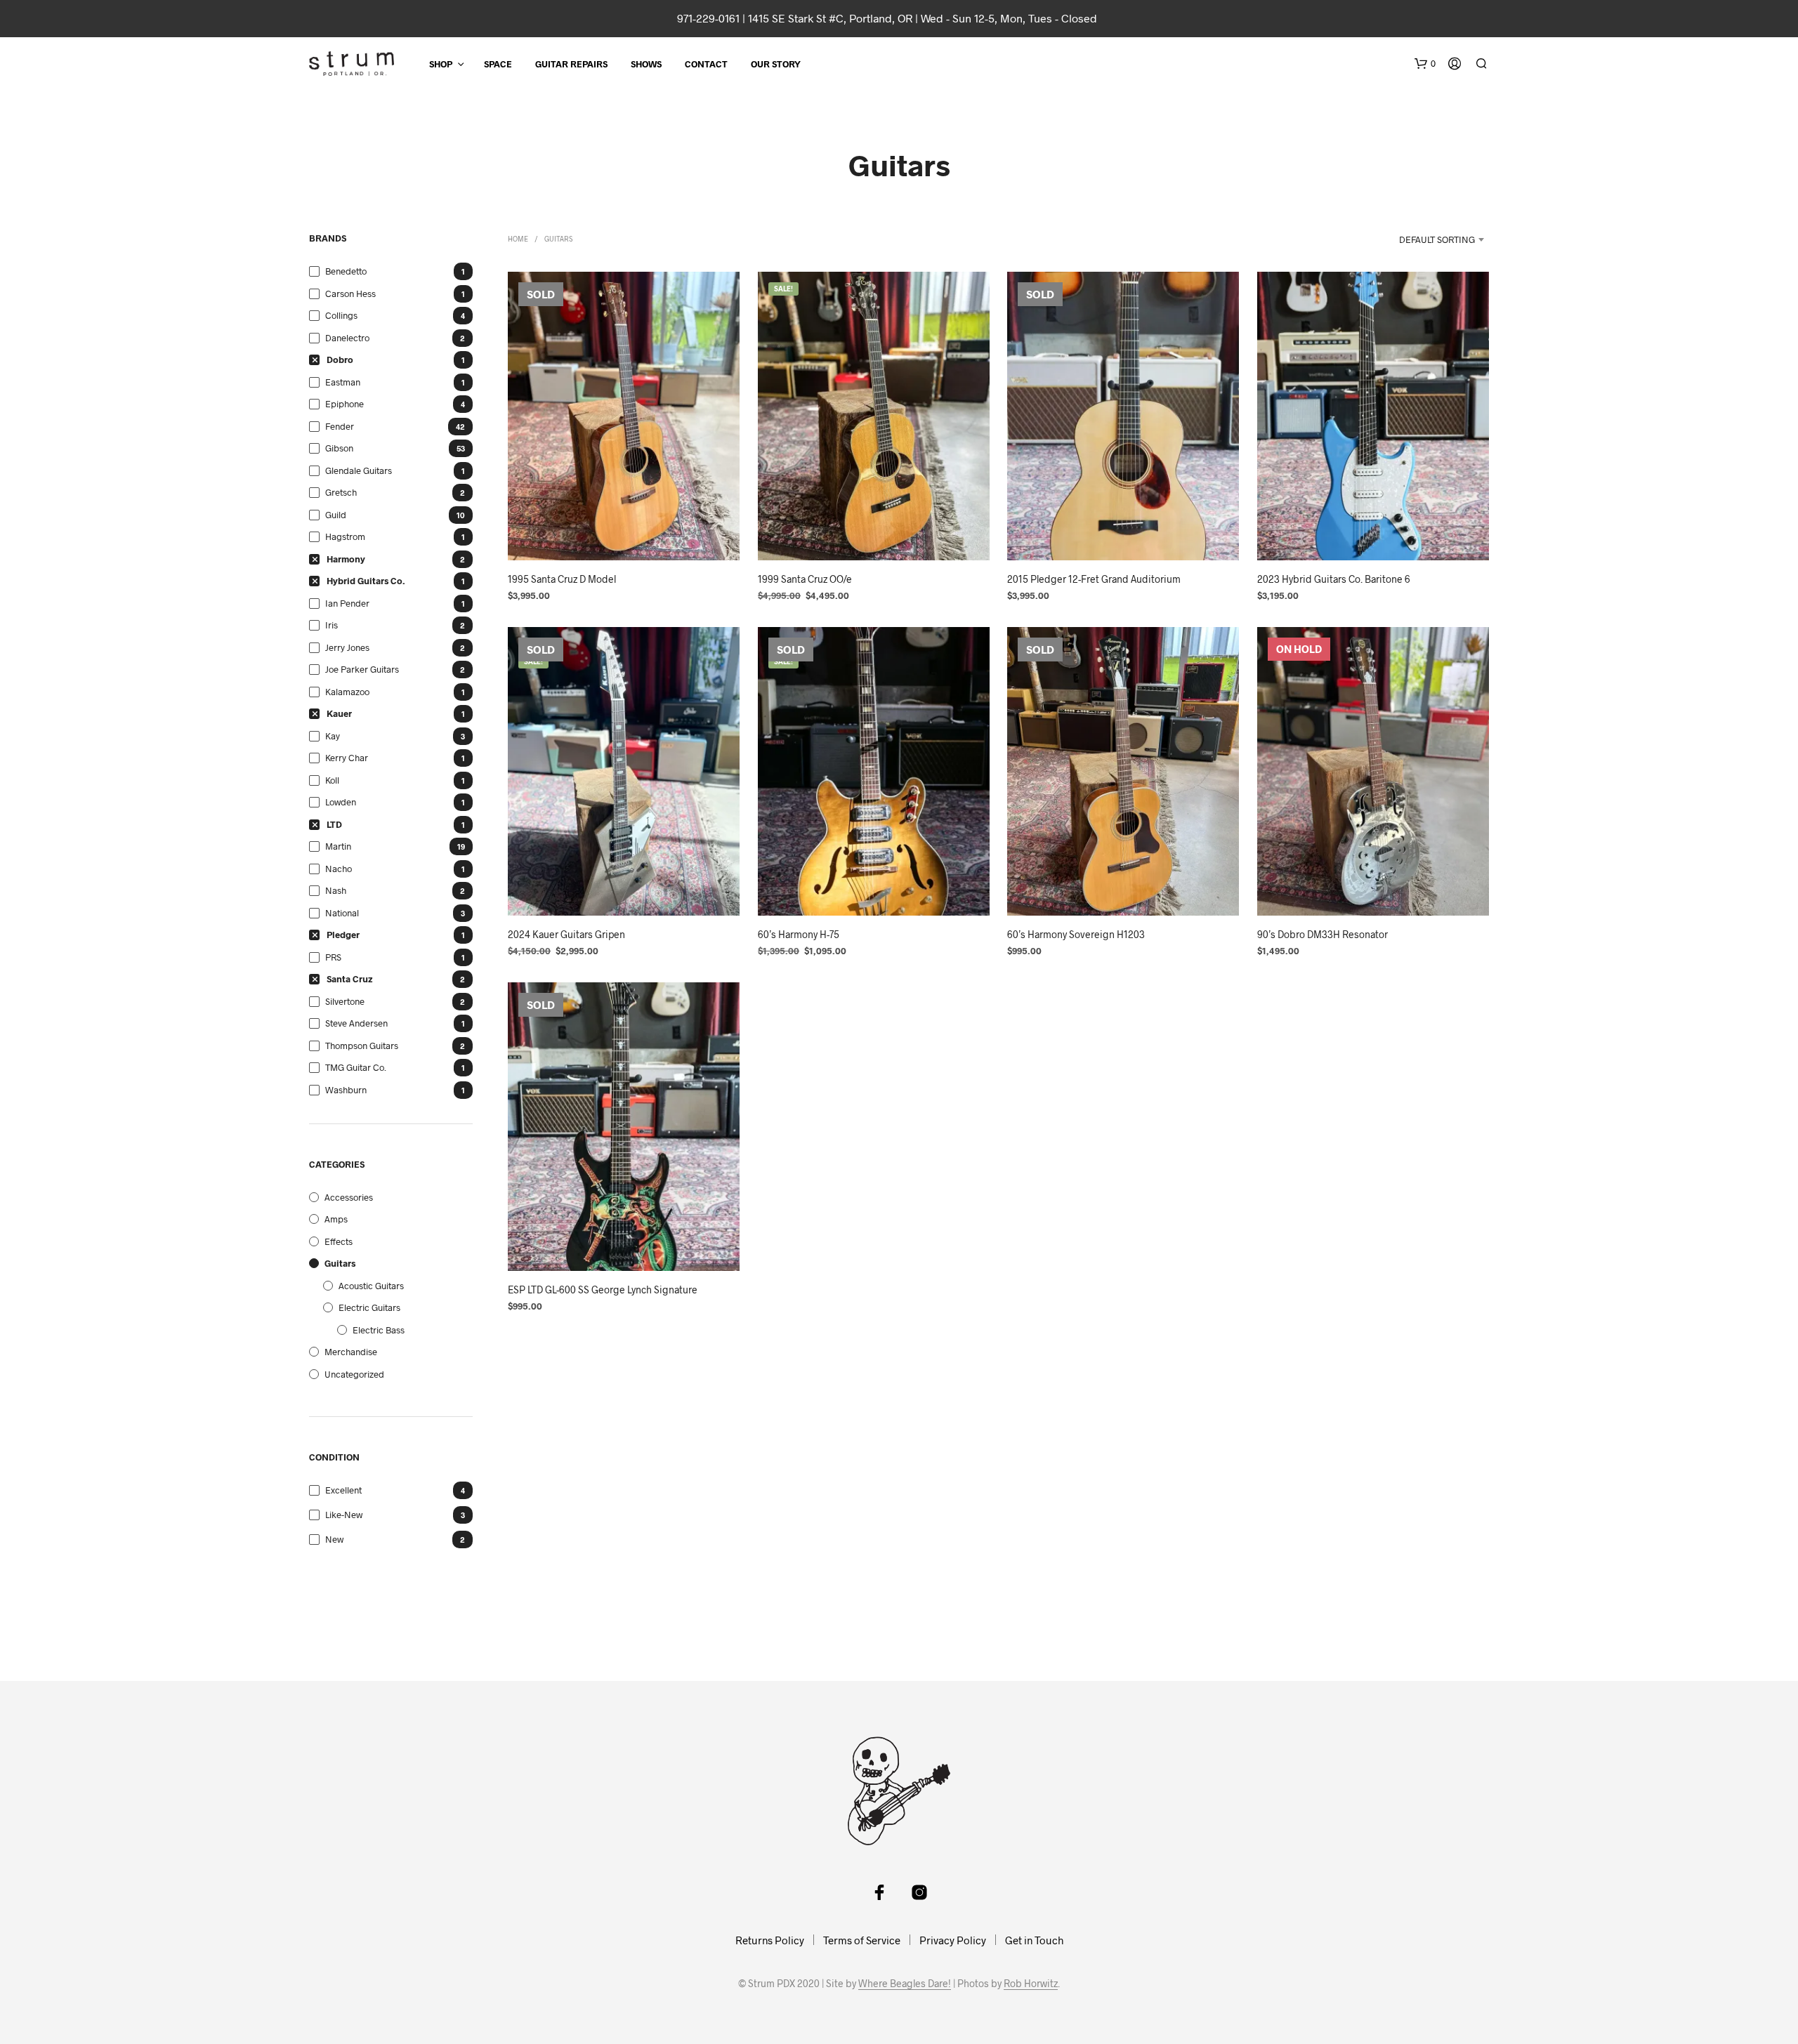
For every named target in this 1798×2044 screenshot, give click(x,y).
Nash (336, 890)
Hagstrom (345, 536)
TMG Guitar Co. (356, 1067)
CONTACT (706, 64)
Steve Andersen (356, 1023)
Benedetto (346, 271)
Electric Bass (379, 1330)
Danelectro (347, 338)
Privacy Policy (953, 1940)
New (334, 1539)
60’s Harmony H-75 (799, 934)
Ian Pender (347, 603)
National (342, 913)
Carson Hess (350, 294)
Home (518, 239)
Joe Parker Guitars (362, 669)
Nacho (339, 869)
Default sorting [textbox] (1437, 239)
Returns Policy (770, 1940)
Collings (341, 315)
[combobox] (1423, 239)
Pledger (343, 935)
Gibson (339, 448)
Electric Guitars (369, 1307)
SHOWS (646, 64)
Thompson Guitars (362, 1046)
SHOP (441, 64)
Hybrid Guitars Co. (366, 581)
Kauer (339, 713)
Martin (338, 846)
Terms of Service (862, 1940)
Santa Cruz (350, 979)
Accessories (349, 1197)
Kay (333, 736)
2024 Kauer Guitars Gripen (566, 934)
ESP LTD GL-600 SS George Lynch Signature (603, 1290)
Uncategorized (354, 1374)
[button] (1425, 64)
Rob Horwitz (1031, 1984)
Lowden (341, 802)
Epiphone (344, 404)
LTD (334, 824)
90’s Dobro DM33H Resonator (1323, 934)
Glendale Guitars (359, 470)
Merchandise (351, 1352)
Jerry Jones (347, 647)
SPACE (498, 64)
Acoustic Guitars (371, 1286)
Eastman (343, 382)
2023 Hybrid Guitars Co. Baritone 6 (1334, 578)
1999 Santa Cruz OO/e (805, 578)
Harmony (346, 559)
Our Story (776, 64)
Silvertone (345, 1001)
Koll (332, 780)
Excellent (343, 1490)
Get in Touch (1034, 1940)
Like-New (344, 1515)
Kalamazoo (347, 692)
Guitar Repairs (571, 64)
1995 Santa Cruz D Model (562, 578)
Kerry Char (347, 758)
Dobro (340, 360)
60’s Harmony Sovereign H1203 (1076, 934)
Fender (340, 426)
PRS (333, 957)
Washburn (346, 1090)
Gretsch (341, 492)
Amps (336, 1219)
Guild (336, 515)
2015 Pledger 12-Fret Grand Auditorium (1094, 578)
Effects (339, 1241)
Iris (332, 625)
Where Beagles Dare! (905, 1984)
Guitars (340, 1263)
